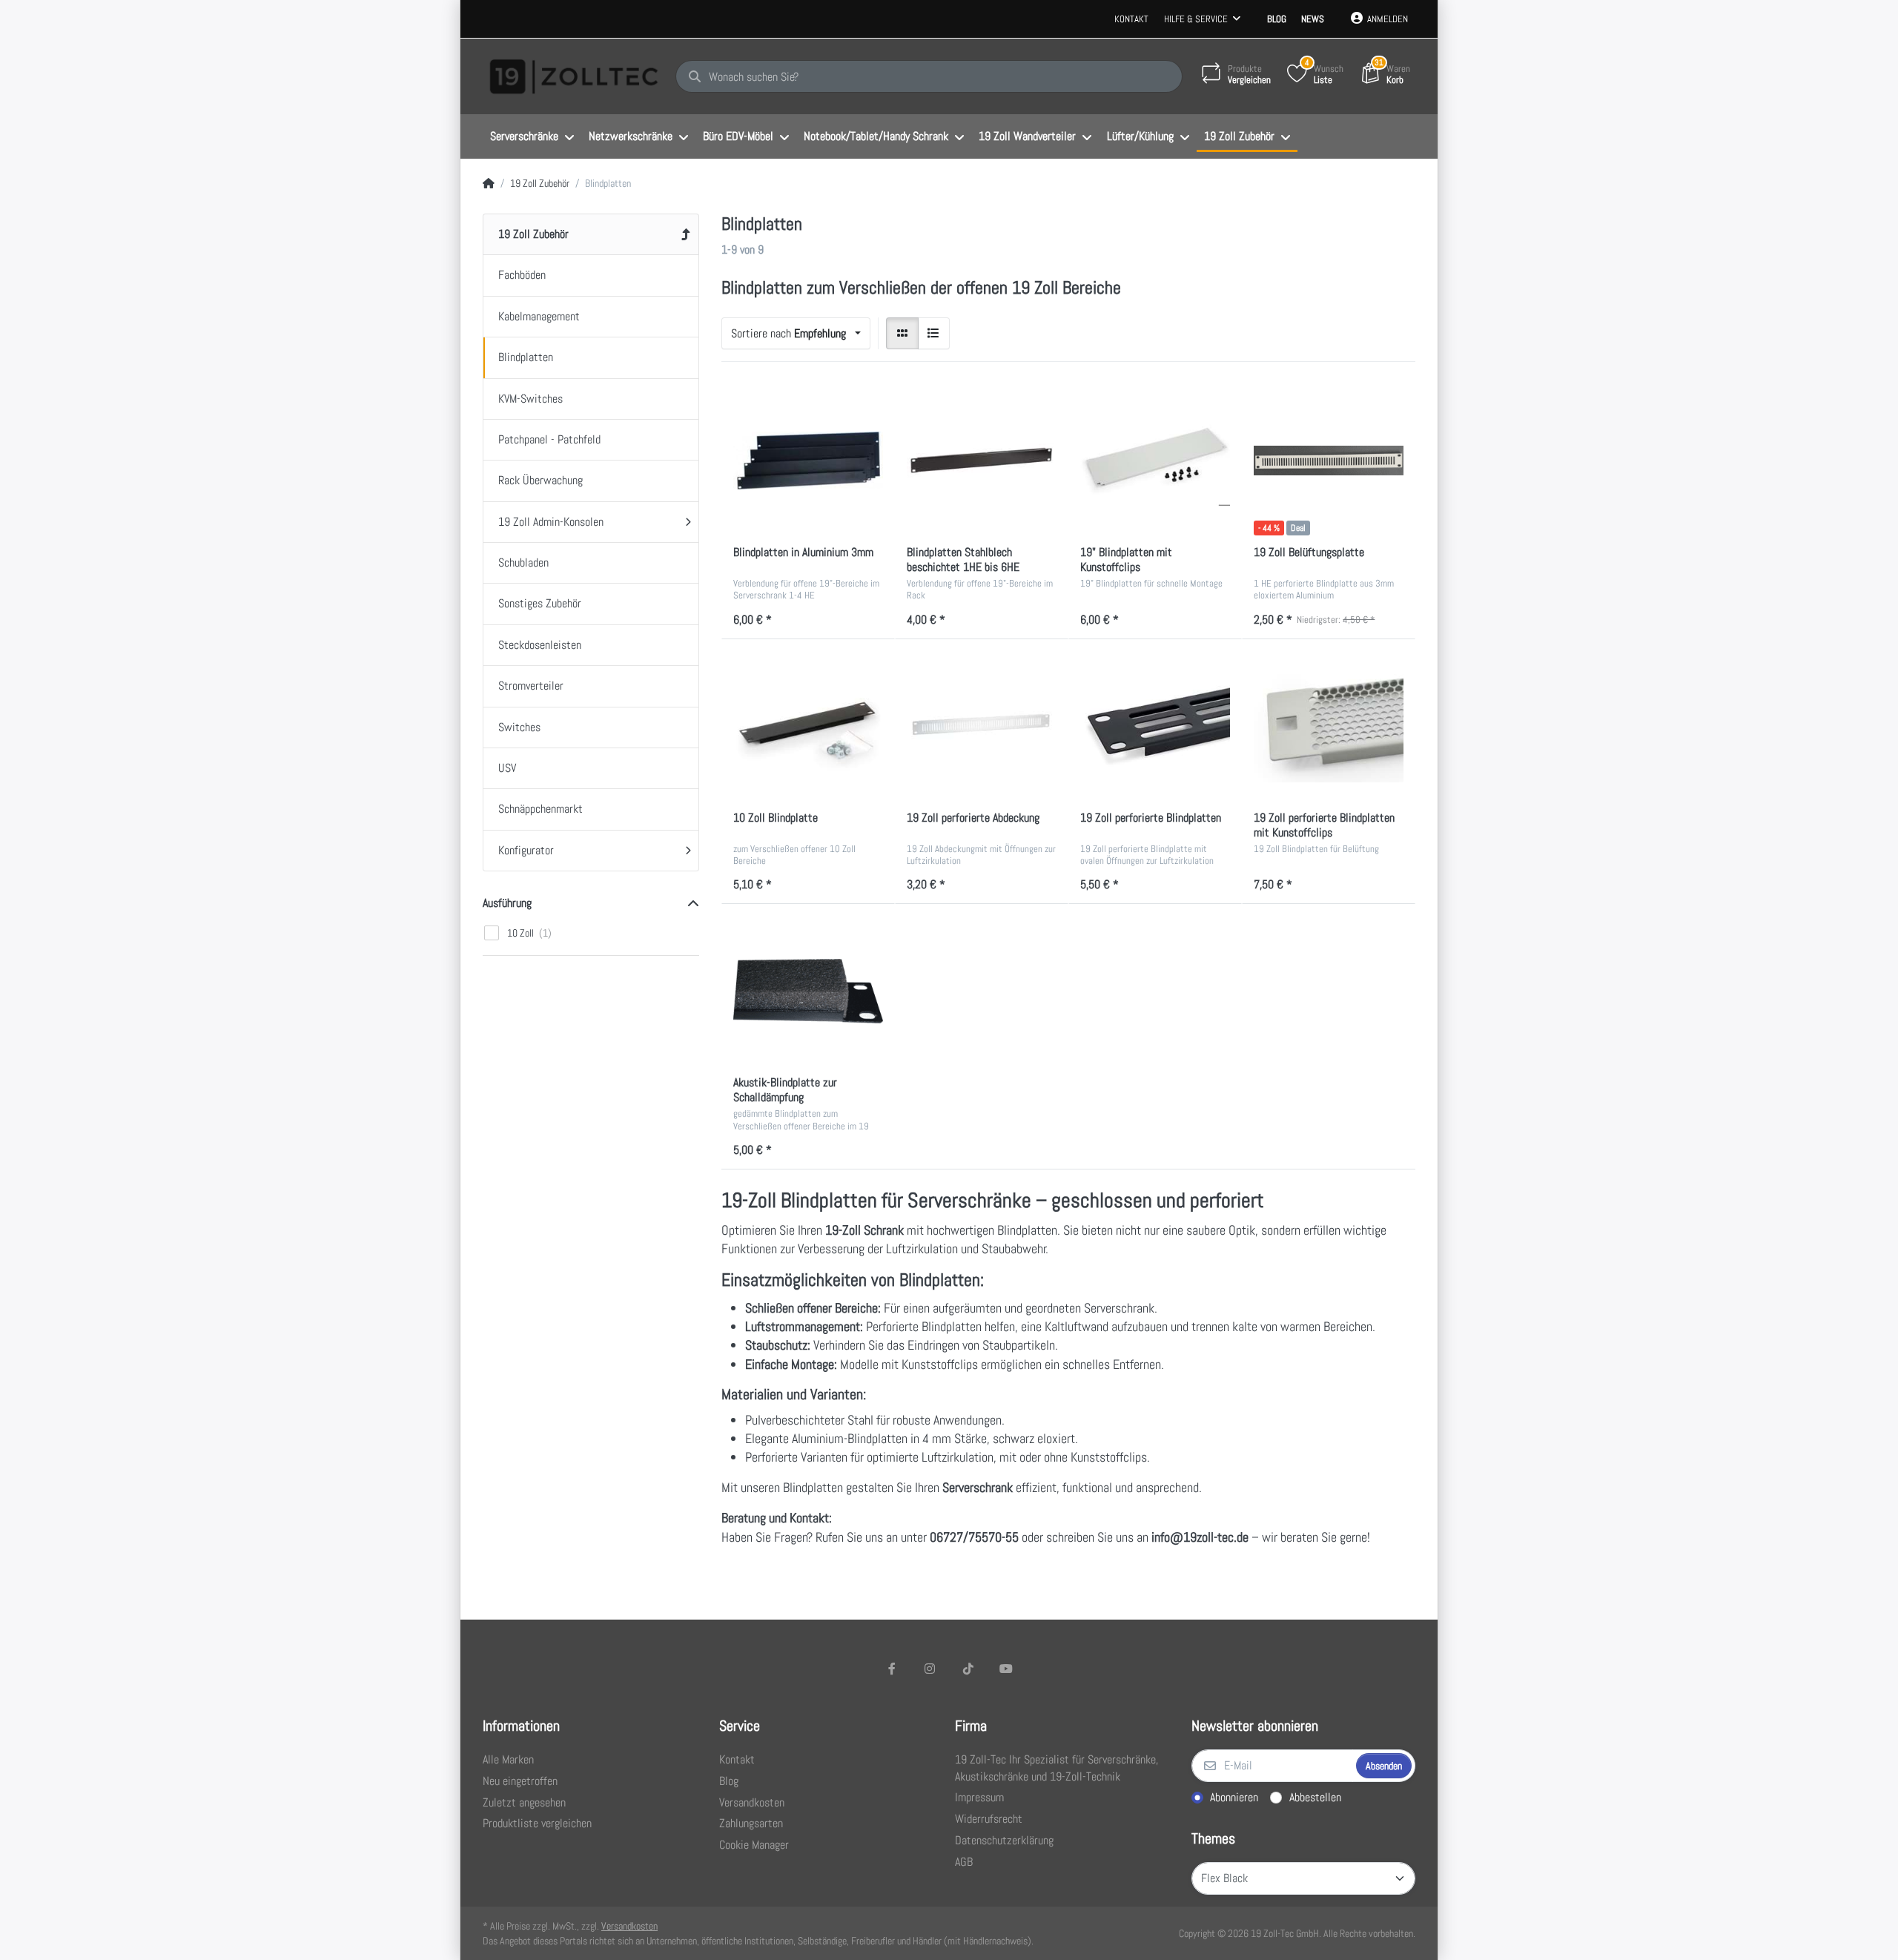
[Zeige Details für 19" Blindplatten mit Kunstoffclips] (1155, 461)
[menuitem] (532, 137)
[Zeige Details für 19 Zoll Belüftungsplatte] (1329, 461)
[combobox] (796, 334)
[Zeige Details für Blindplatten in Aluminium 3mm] (808, 461)
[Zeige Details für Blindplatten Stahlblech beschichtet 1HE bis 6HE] (982, 461)
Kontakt (1131, 19)
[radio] (902, 334)
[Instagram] (930, 1669)
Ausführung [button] (507, 903)
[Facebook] (892, 1669)
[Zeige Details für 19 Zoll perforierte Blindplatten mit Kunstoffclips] (1329, 726)
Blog (1277, 19)
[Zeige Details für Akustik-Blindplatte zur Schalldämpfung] (808, 991)
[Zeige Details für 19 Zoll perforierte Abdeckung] (982, 726)
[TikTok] (968, 1669)
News (1313, 19)
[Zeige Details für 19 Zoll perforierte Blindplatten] (1155, 726)
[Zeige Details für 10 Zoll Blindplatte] (808, 726)
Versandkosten (629, 1926)
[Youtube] (1007, 1669)
